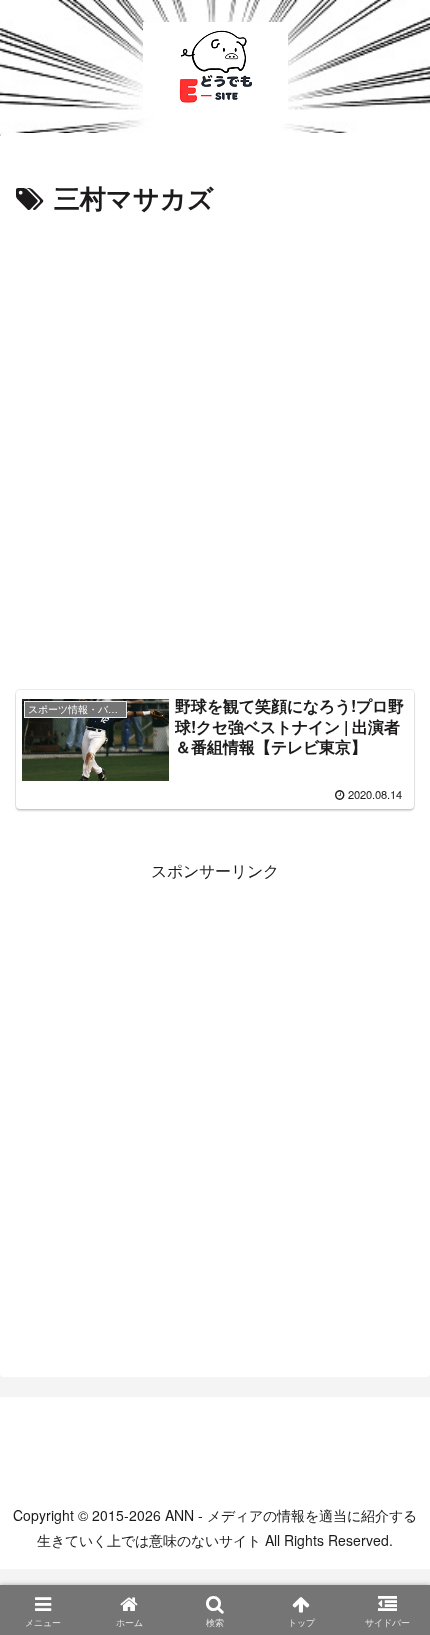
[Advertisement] (215, 446)
